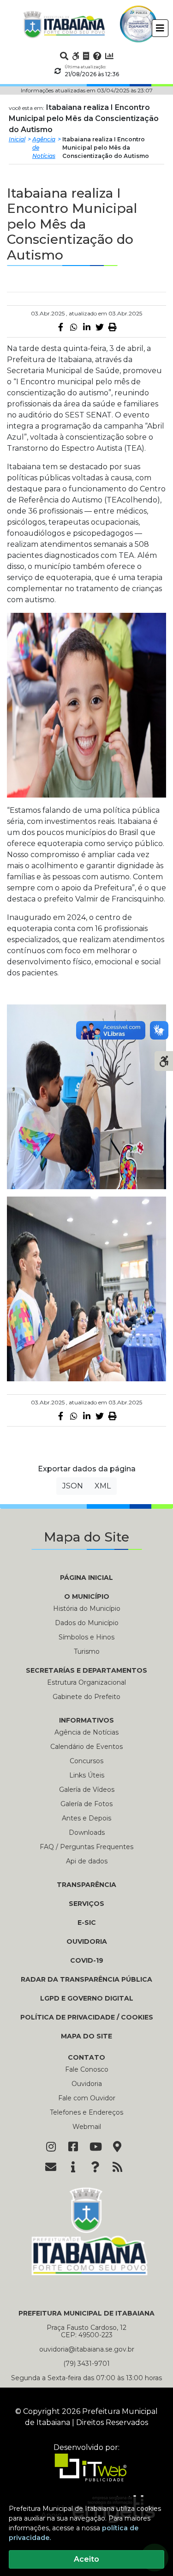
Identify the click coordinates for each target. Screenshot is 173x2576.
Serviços (86, 1904)
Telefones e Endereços (86, 2112)
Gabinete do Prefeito (86, 1697)
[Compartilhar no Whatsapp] (74, 327)
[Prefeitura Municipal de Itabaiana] (64, 24)
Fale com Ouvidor (87, 2098)
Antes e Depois (86, 1818)
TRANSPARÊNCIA (86, 1885)
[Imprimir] (113, 327)
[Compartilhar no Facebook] (61, 327)
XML (103, 1486)
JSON (73, 1486)
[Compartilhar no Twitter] (100, 327)
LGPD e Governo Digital (87, 1998)
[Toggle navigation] (160, 28)
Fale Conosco (87, 2069)
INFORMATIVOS (86, 1720)
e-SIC (87, 1923)
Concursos (86, 1761)
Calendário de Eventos (86, 1747)
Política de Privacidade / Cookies (87, 2017)
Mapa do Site (86, 2036)
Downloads (87, 1832)
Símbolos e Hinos (86, 1637)
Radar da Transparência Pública (86, 1979)
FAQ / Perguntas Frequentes (86, 1847)
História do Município (87, 1608)
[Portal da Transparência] (86, 56)
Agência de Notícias (44, 148)
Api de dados (87, 1861)
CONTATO (86, 2057)
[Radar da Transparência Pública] (109, 56)
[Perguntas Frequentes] (97, 56)
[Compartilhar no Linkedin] (87, 327)
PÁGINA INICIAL (86, 1578)
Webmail (87, 2127)
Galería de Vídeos (87, 1790)
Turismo (87, 1651)
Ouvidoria (87, 1941)
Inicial (17, 139)
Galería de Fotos (86, 1804)
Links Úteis (87, 1775)
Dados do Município (87, 1623)
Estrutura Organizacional (86, 1682)
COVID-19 (87, 1960)
